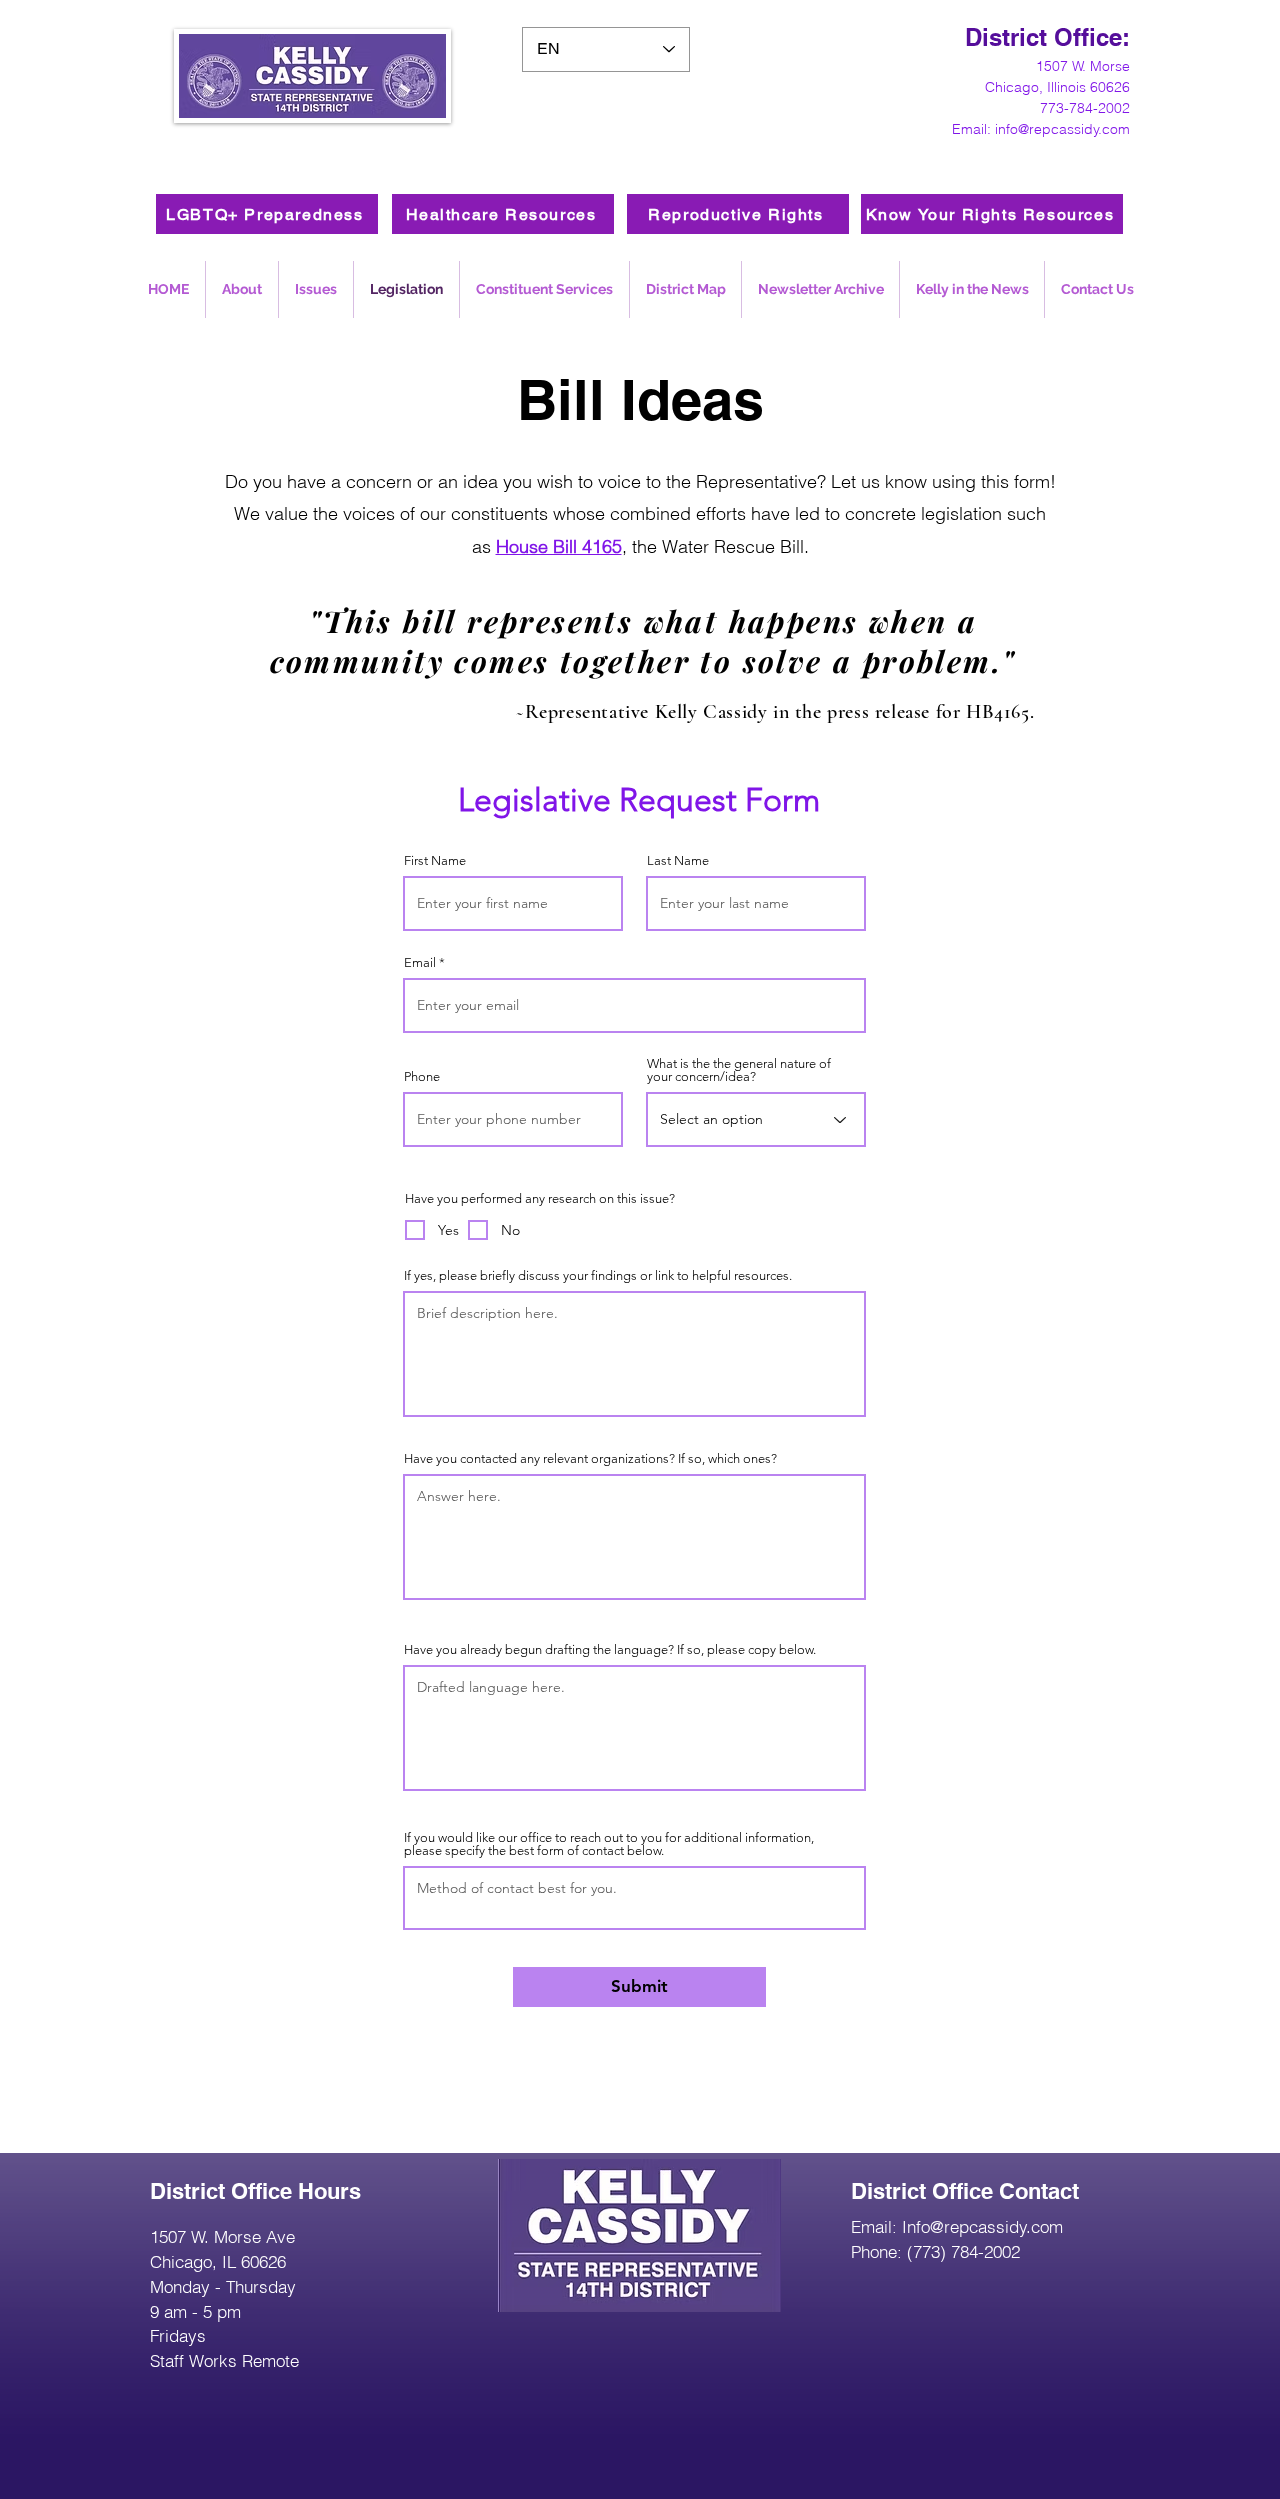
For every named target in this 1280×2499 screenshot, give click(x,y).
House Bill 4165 (559, 546)
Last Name (678, 860)
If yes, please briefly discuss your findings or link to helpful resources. (598, 1275)
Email (420, 962)
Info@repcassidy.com (982, 2226)
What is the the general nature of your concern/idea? (739, 1070)
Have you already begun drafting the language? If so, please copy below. (610, 1649)
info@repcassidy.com (1062, 129)
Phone (422, 1076)
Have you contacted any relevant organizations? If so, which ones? (590, 1458)
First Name (435, 860)
